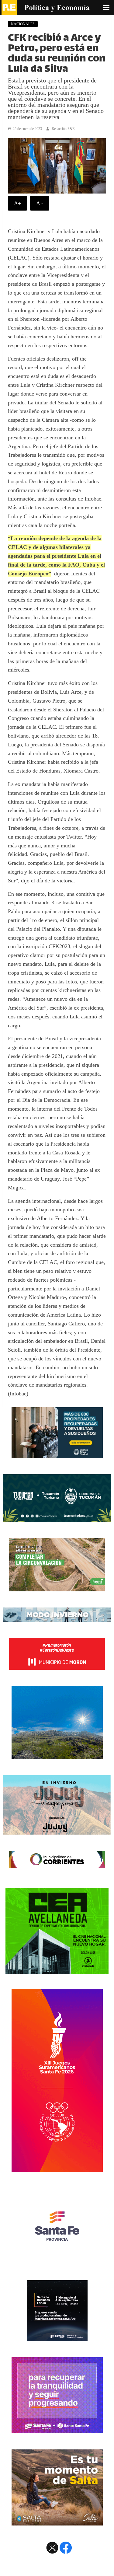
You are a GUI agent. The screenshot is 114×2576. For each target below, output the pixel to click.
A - (40, 203)
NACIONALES (23, 24)
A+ (17, 203)
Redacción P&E (63, 129)
